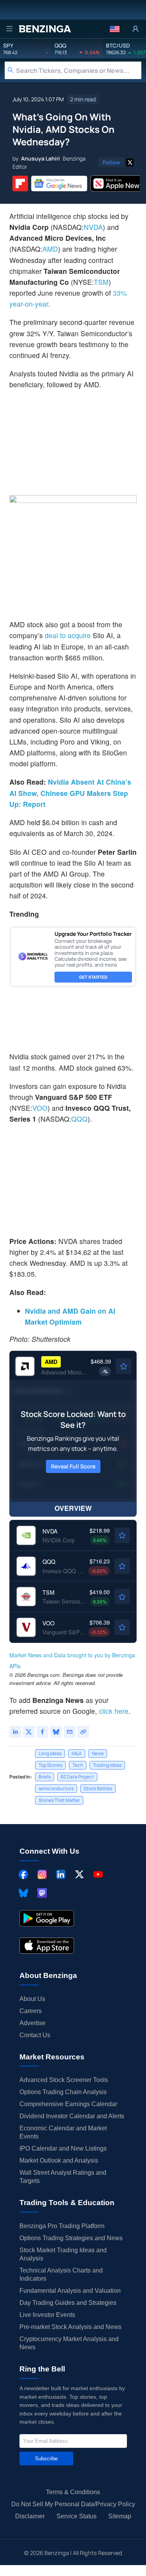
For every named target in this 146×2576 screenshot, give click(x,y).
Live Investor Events (47, 2315)
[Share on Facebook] (42, 1732)
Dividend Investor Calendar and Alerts (72, 2116)
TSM (101, 282)
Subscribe (46, 2459)
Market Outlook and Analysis (59, 2160)
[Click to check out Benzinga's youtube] (98, 1874)
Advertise (33, 2023)
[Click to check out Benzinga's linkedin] (61, 1874)
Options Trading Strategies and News (71, 2238)
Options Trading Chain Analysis (63, 2092)
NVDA (93, 227)
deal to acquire (68, 635)
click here (114, 1711)
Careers (31, 2011)
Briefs (45, 1777)
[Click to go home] (45, 29)
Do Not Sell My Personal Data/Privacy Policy (73, 2504)
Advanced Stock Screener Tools (64, 2080)
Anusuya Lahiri (40, 158)
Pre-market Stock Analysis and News (70, 2327)
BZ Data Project (77, 1777)
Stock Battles (98, 1788)
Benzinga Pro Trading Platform (62, 2226)
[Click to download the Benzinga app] (47, 1918)
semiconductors (56, 1788)
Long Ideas (50, 1753)
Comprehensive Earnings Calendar (68, 2104)
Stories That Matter (59, 1800)
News (98, 1753)
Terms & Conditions (73, 2492)
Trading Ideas (107, 1765)
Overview (73, 1508)
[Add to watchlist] (123, 1366)
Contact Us (35, 2035)
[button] (115, 29)
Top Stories (50, 1765)
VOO (40, 1108)
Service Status (77, 2516)
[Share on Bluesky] (56, 1732)
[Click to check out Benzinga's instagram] (42, 1874)
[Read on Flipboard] (20, 183)
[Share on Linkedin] (15, 1732)
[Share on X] (29, 1732)
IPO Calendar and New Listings (63, 2148)
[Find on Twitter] (130, 162)
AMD (50, 249)
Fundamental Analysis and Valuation (70, 2291)
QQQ (79, 1119)
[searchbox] (79, 70)
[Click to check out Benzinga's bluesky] (23, 1893)
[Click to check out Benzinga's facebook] (23, 1874)
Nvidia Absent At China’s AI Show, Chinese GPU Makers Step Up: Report (70, 793)
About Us (32, 1999)
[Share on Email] (70, 1732)
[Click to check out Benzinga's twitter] (79, 1874)
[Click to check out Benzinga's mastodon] (42, 1893)
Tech (78, 1765)
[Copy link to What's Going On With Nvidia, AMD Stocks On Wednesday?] (83, 1732)
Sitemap (120, 2516)
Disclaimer (30, 2516)
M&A (77, 1753)
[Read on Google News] (59, 183)
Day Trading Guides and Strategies (68, 2303)
